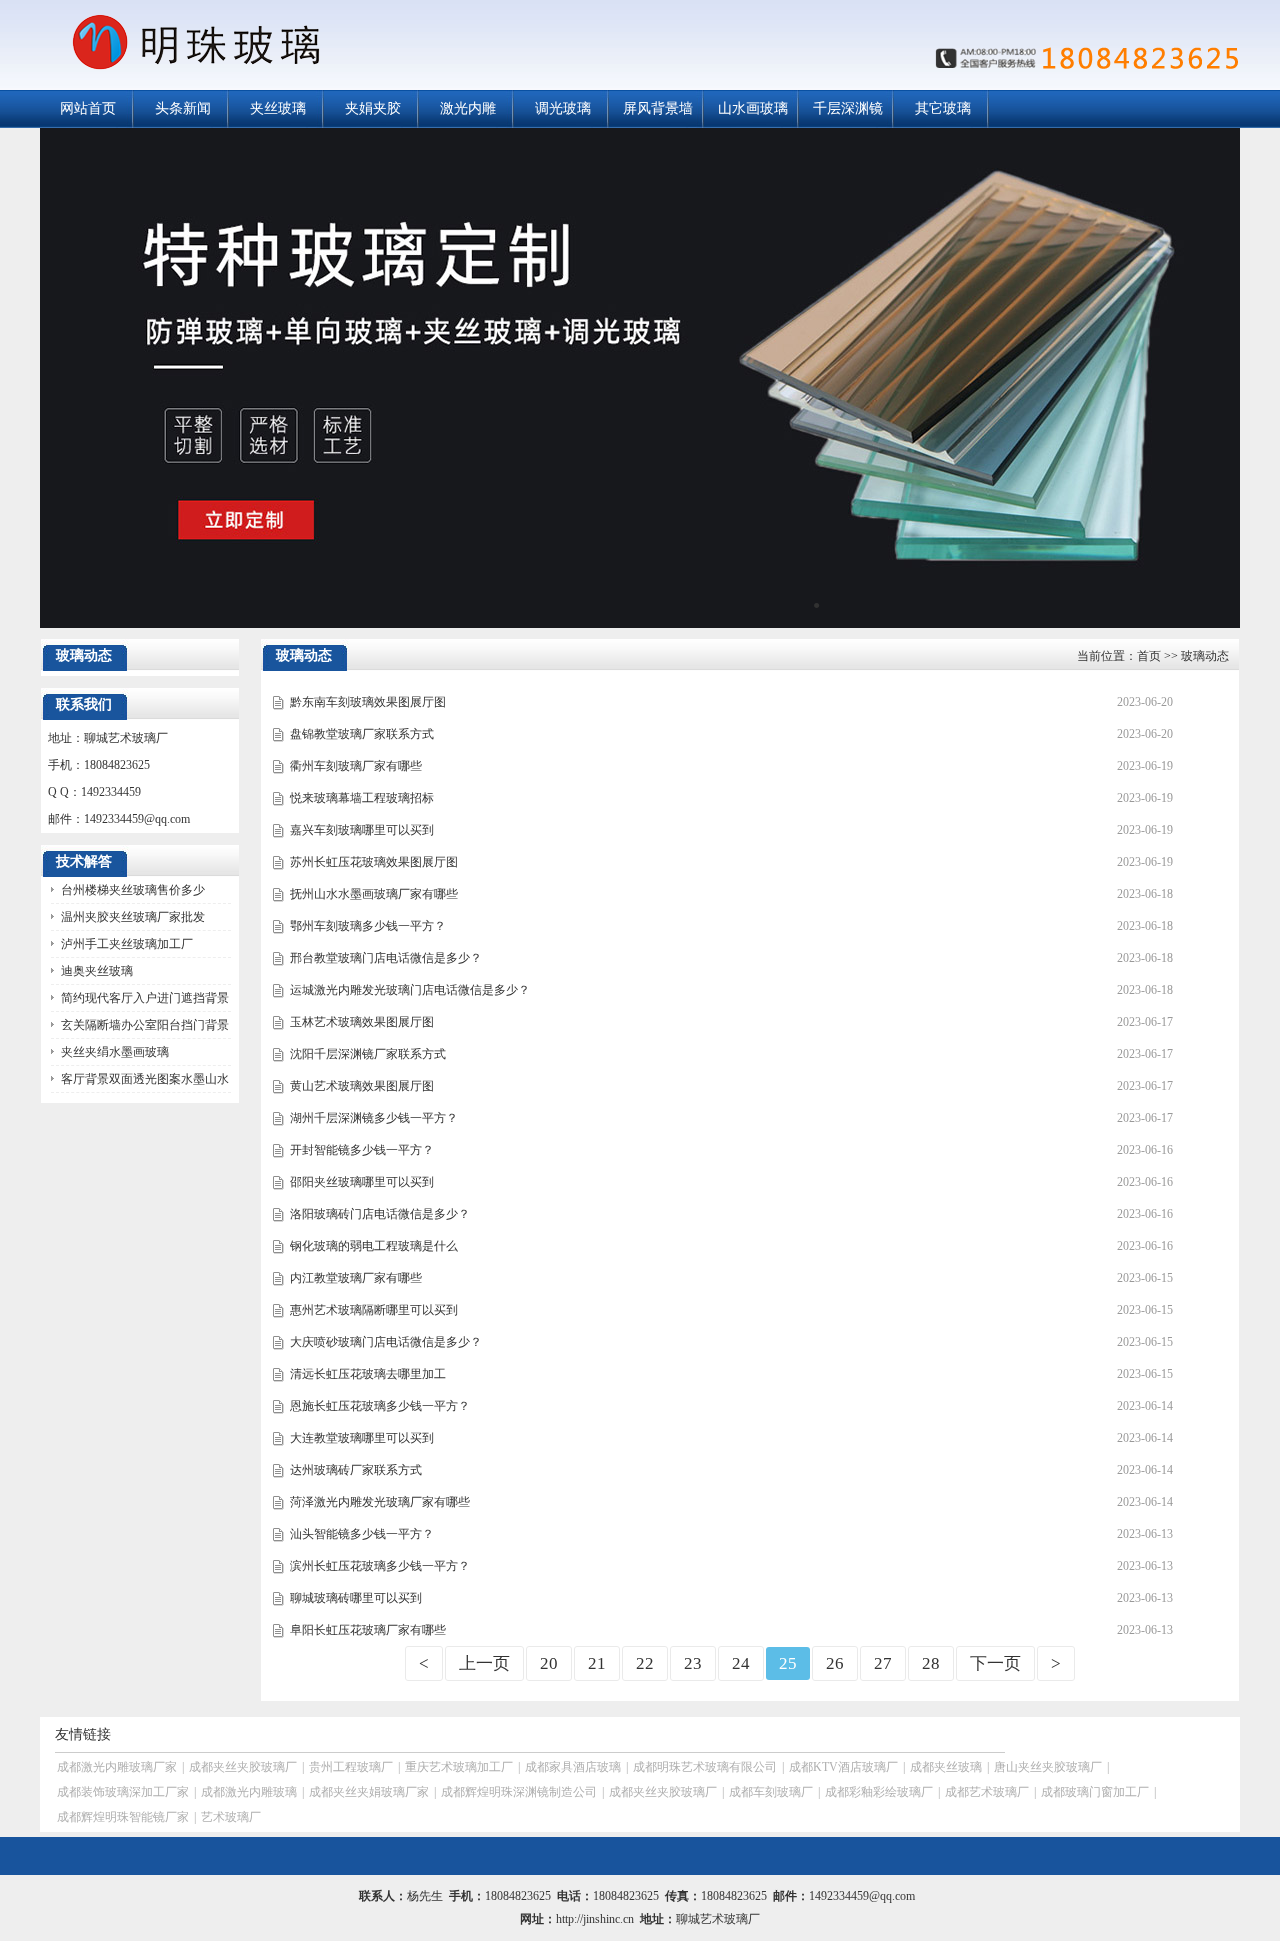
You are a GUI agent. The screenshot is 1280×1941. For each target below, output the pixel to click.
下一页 (995, 1663)
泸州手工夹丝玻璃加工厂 (127, 944)
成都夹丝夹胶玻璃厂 (243, 1767)
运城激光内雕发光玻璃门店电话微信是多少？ (410, 990)
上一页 (484, 1663)
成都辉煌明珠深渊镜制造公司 (519, 1792)
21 (597, 1663)
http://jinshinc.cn (595, 1919)
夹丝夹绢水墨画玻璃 (115, 1052)
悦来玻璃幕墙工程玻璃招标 (362, 798)
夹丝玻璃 (278, 108)
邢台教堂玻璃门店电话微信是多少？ (386, 958)
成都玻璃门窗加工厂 (1095, 1792)
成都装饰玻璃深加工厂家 (123, 1792)
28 (931, 1663)
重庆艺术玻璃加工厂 (459, 1767)
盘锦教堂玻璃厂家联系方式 (362, 734)
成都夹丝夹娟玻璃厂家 (369, 1792)
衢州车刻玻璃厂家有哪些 (356, 766)
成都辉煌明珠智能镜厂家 (123, 1817)
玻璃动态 (1205, 656)
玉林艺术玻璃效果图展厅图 (362, 1022)
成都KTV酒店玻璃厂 (843, 1767)
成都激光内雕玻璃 (249, 1792)
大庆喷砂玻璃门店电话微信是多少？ (386, 1342)
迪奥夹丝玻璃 (97, 971)
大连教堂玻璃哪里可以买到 (362, 1438)
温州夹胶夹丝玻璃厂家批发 (133, 917)
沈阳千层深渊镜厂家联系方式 (368, 1054)
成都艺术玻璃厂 (987, 1792)
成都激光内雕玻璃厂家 (117, 1767)
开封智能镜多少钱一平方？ (362, 1150)
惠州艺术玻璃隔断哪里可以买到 (374, 1310)
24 (741, 1663)
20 (549, 1663)
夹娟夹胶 (373, 108)
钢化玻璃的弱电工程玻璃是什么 (374, 1246)
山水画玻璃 (753, 108)
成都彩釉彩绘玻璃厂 (879, 1792)
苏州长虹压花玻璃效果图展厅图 (374, 862)
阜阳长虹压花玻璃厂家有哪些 (368, 1630)
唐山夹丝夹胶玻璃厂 (1048, 1767)
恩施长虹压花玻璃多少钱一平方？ (380, 1406)
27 (883, 1663)
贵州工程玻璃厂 (351, 1767)
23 (693, 1663)
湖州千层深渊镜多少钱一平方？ (374, 1118)
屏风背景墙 (658, 108)
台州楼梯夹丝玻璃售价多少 (133, 890)
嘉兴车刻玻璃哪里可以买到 (362, 830)
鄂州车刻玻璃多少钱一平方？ (368, 926)
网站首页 (88, 108)
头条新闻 (183, 108)
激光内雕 (468, 108)
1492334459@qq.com (137, 819)
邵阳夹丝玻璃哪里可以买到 (362, 1182)
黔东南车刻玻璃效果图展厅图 (368, 702)
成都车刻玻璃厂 (771, 1792)
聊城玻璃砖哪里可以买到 (356, 1598)
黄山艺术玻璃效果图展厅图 (362, 1086)
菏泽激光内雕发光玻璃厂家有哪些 (380, 1502)
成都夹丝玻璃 (946, 1767)
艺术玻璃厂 (231, 1817)
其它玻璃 (943, 108)
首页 (1149, 656)
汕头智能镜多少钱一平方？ (362, 1534)
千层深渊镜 (848, 108)
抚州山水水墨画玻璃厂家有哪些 (374, 894)
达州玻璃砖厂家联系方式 (356, 1470)
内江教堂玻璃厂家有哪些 (356, 1278)
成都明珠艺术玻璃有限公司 (705, 1767)
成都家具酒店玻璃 (573, 1767)
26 (835, 1663)
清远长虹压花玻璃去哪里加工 (368, 1374)
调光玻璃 (563, 108)
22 (645, 1663)
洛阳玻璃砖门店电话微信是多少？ (380, 1214)
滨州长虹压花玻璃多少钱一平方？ (380, 1566)
